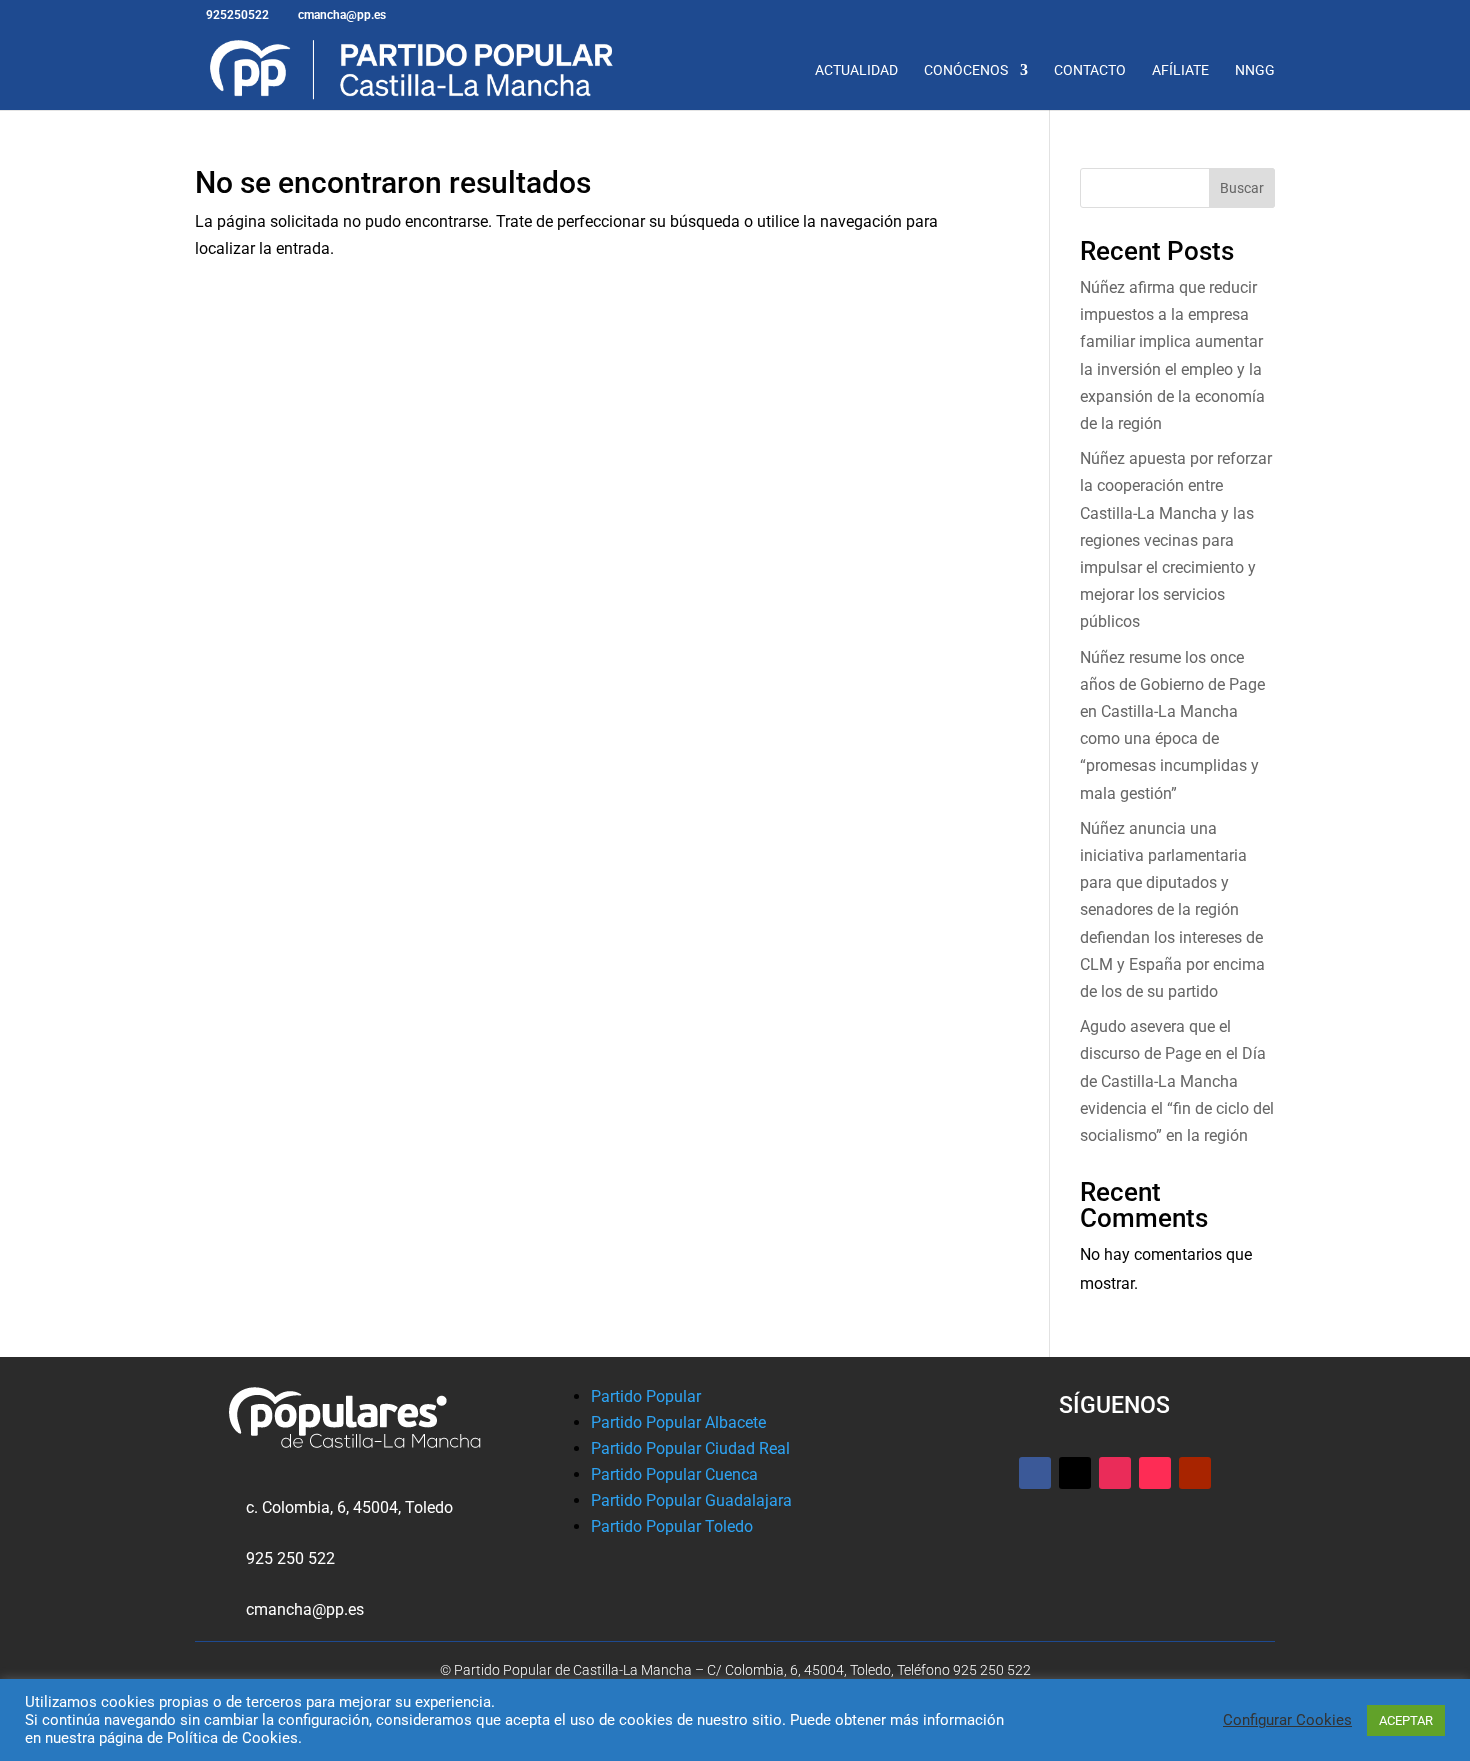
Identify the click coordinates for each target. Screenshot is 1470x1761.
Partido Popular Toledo (672, 1526)
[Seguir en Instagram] (1115, 1473)
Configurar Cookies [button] (1287, 1720)
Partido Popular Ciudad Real (690, 1448)
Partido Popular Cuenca (674, 1474)
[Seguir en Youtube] (1195, 1473)
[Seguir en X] (1075, 1473)
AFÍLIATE (1180, 70)
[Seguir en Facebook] (1035, 1473)
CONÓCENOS (966, 70)
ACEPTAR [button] (1406, 1720)
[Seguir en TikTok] (1155, 1473)
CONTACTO (1090, 70)
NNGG (1255, 70)
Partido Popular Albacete (678, 1422)
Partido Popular (646, 1396)
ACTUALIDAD (856, 70)
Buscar (1242, 188)
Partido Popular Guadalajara (691, 1500)
